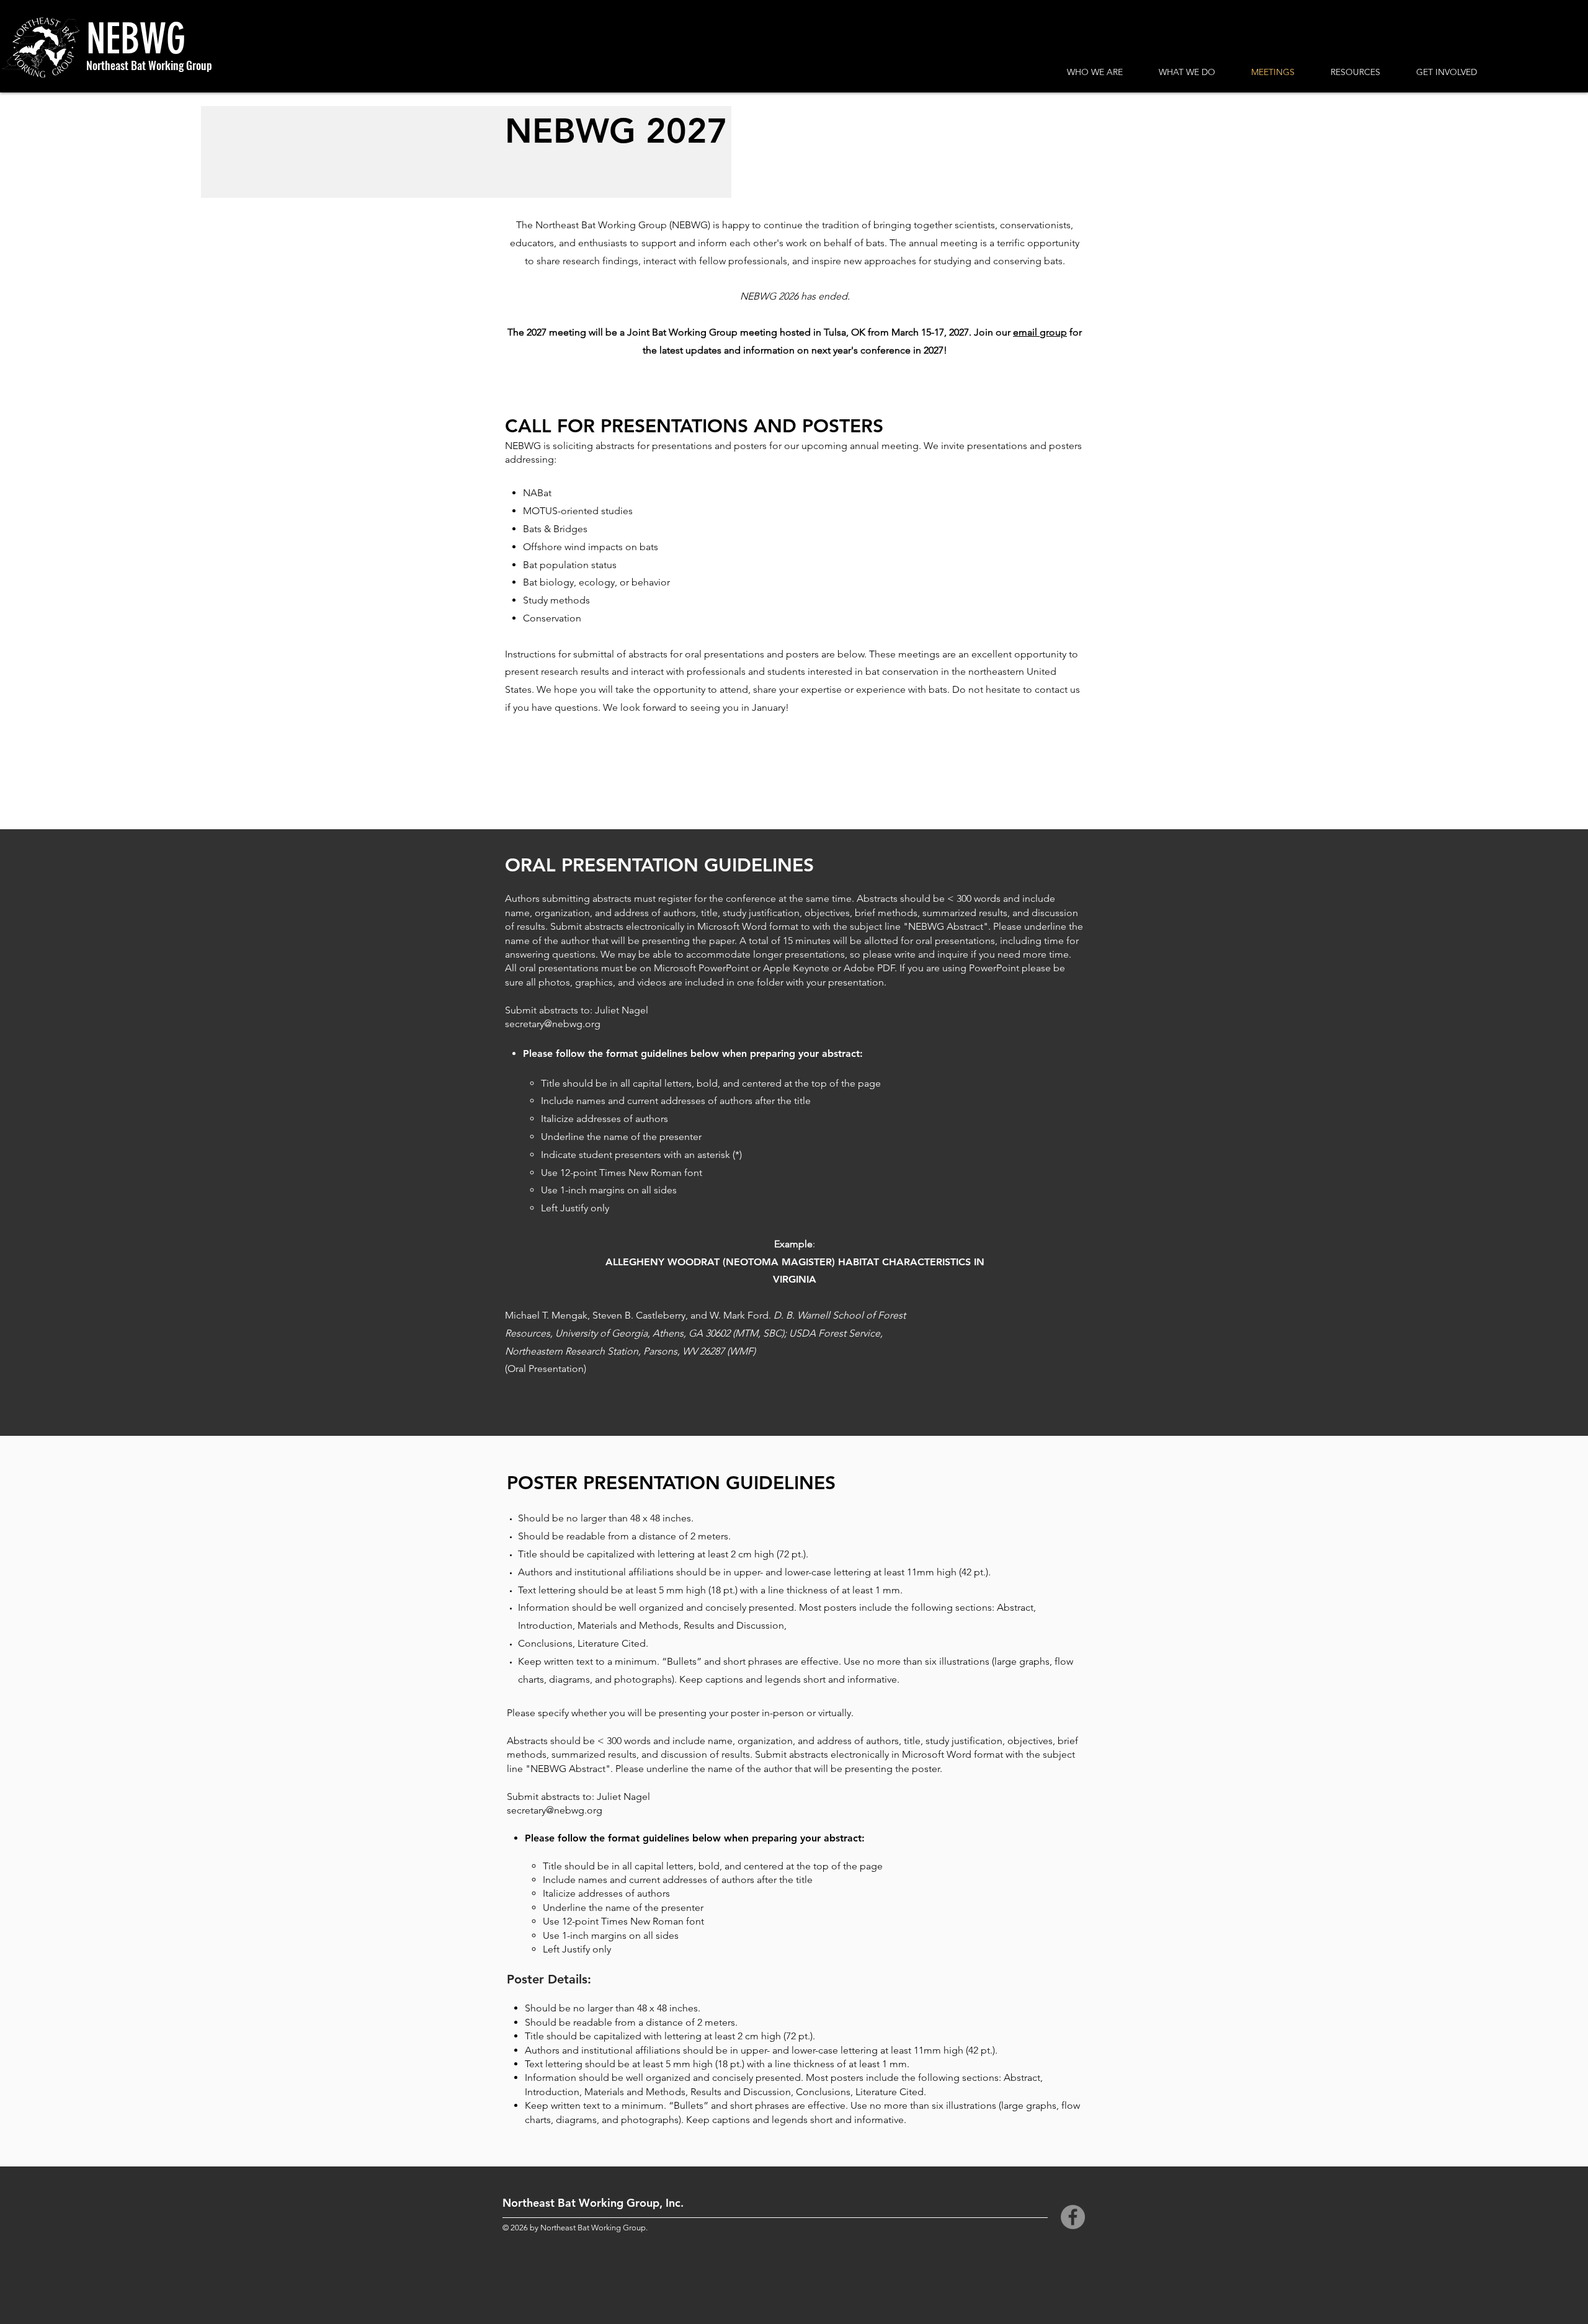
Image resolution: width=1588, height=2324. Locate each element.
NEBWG (136, 39)
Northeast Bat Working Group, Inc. (593, 2203)
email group (1040, 332)
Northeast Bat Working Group (149, 65)
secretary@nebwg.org (553, 1024)
